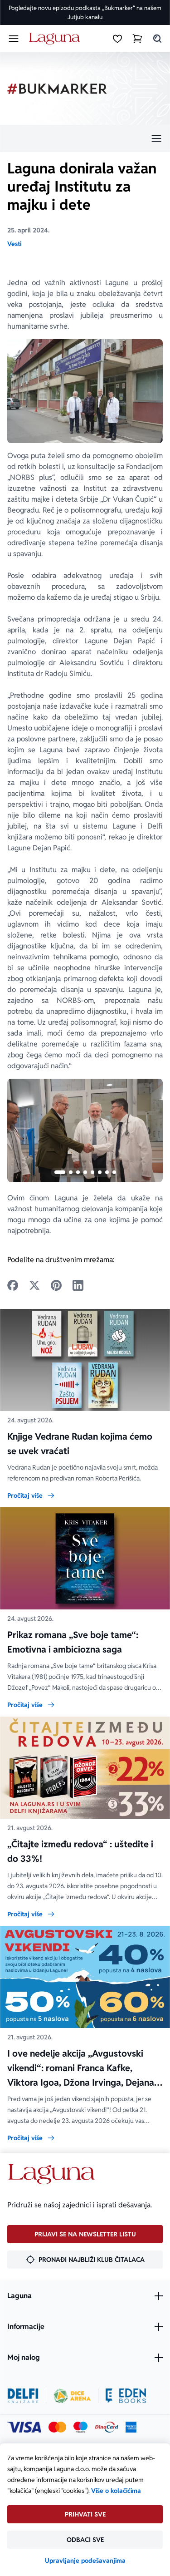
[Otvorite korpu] (137, 39)
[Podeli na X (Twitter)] (34, 1285)
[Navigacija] (85, 138)
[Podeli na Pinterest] (56, 1285)
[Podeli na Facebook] (13, 1285)
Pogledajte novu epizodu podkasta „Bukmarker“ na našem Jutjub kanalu (85, 12)
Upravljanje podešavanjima (85, 2561)
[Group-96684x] (126, 2396)
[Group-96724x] (107, 2427)
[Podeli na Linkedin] (78, 1285)
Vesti (14, 244)
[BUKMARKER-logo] (57, 89)
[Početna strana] (56, 39)
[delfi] (23, 2396)
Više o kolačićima (116, 2491)
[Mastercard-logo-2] (57, 2427)
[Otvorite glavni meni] (14, 39)
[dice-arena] (72, 2396)
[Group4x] (80, 2427)
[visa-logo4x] (24, 2427)
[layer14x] (131, 2427)
